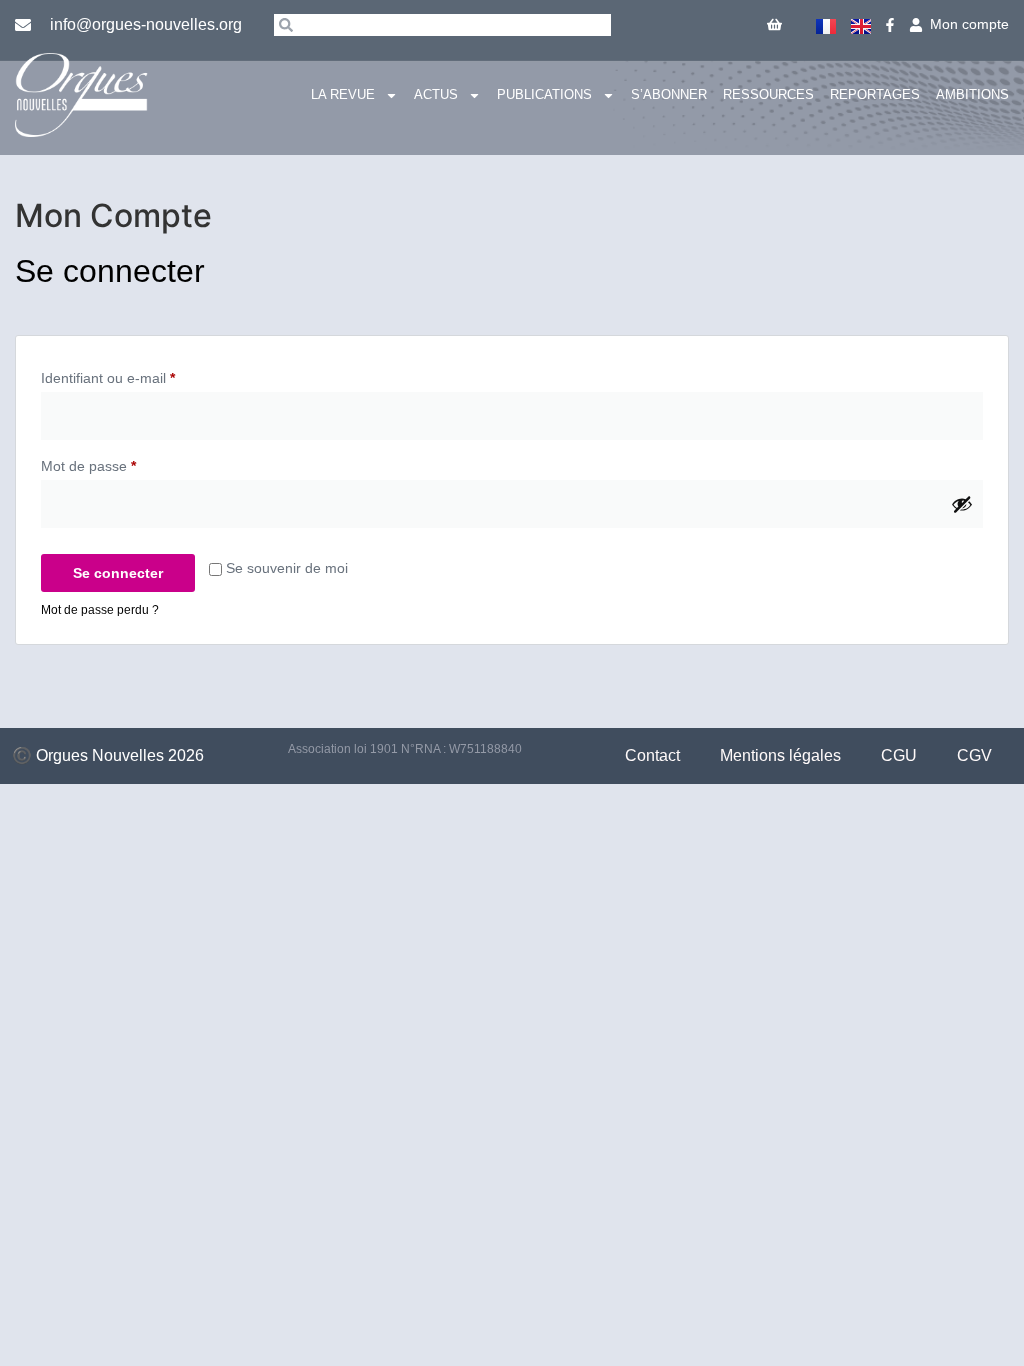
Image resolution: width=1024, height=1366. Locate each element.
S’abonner (669, 94)
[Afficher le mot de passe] (962, 504)
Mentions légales (780, 755)
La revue (343, 94)
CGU (899, 755)
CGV (974, 755)
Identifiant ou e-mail (142, 375)
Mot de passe (122, 463)
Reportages (875, 94)
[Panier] (774, 24)
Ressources (768, 94)
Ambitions (972, 94)
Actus (436, 94)
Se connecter (118, 573)
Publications (544, 94)
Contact (652, 755)
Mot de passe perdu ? (100, 610)
